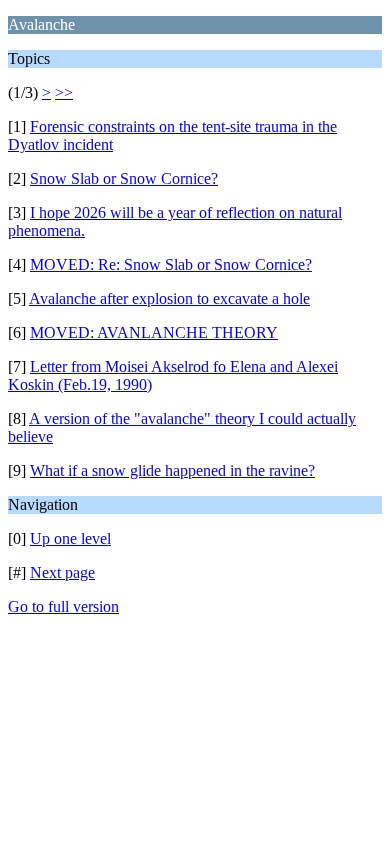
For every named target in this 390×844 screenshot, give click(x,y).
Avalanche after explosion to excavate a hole (169, 298)
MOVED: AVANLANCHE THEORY (154, 332)
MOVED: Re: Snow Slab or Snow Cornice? (171, 264)
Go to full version (63, 606)
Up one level (70, 538)
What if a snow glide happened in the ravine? (172, 470)
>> (64, 92)
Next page (62, 572)
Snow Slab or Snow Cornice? (124, 178)
